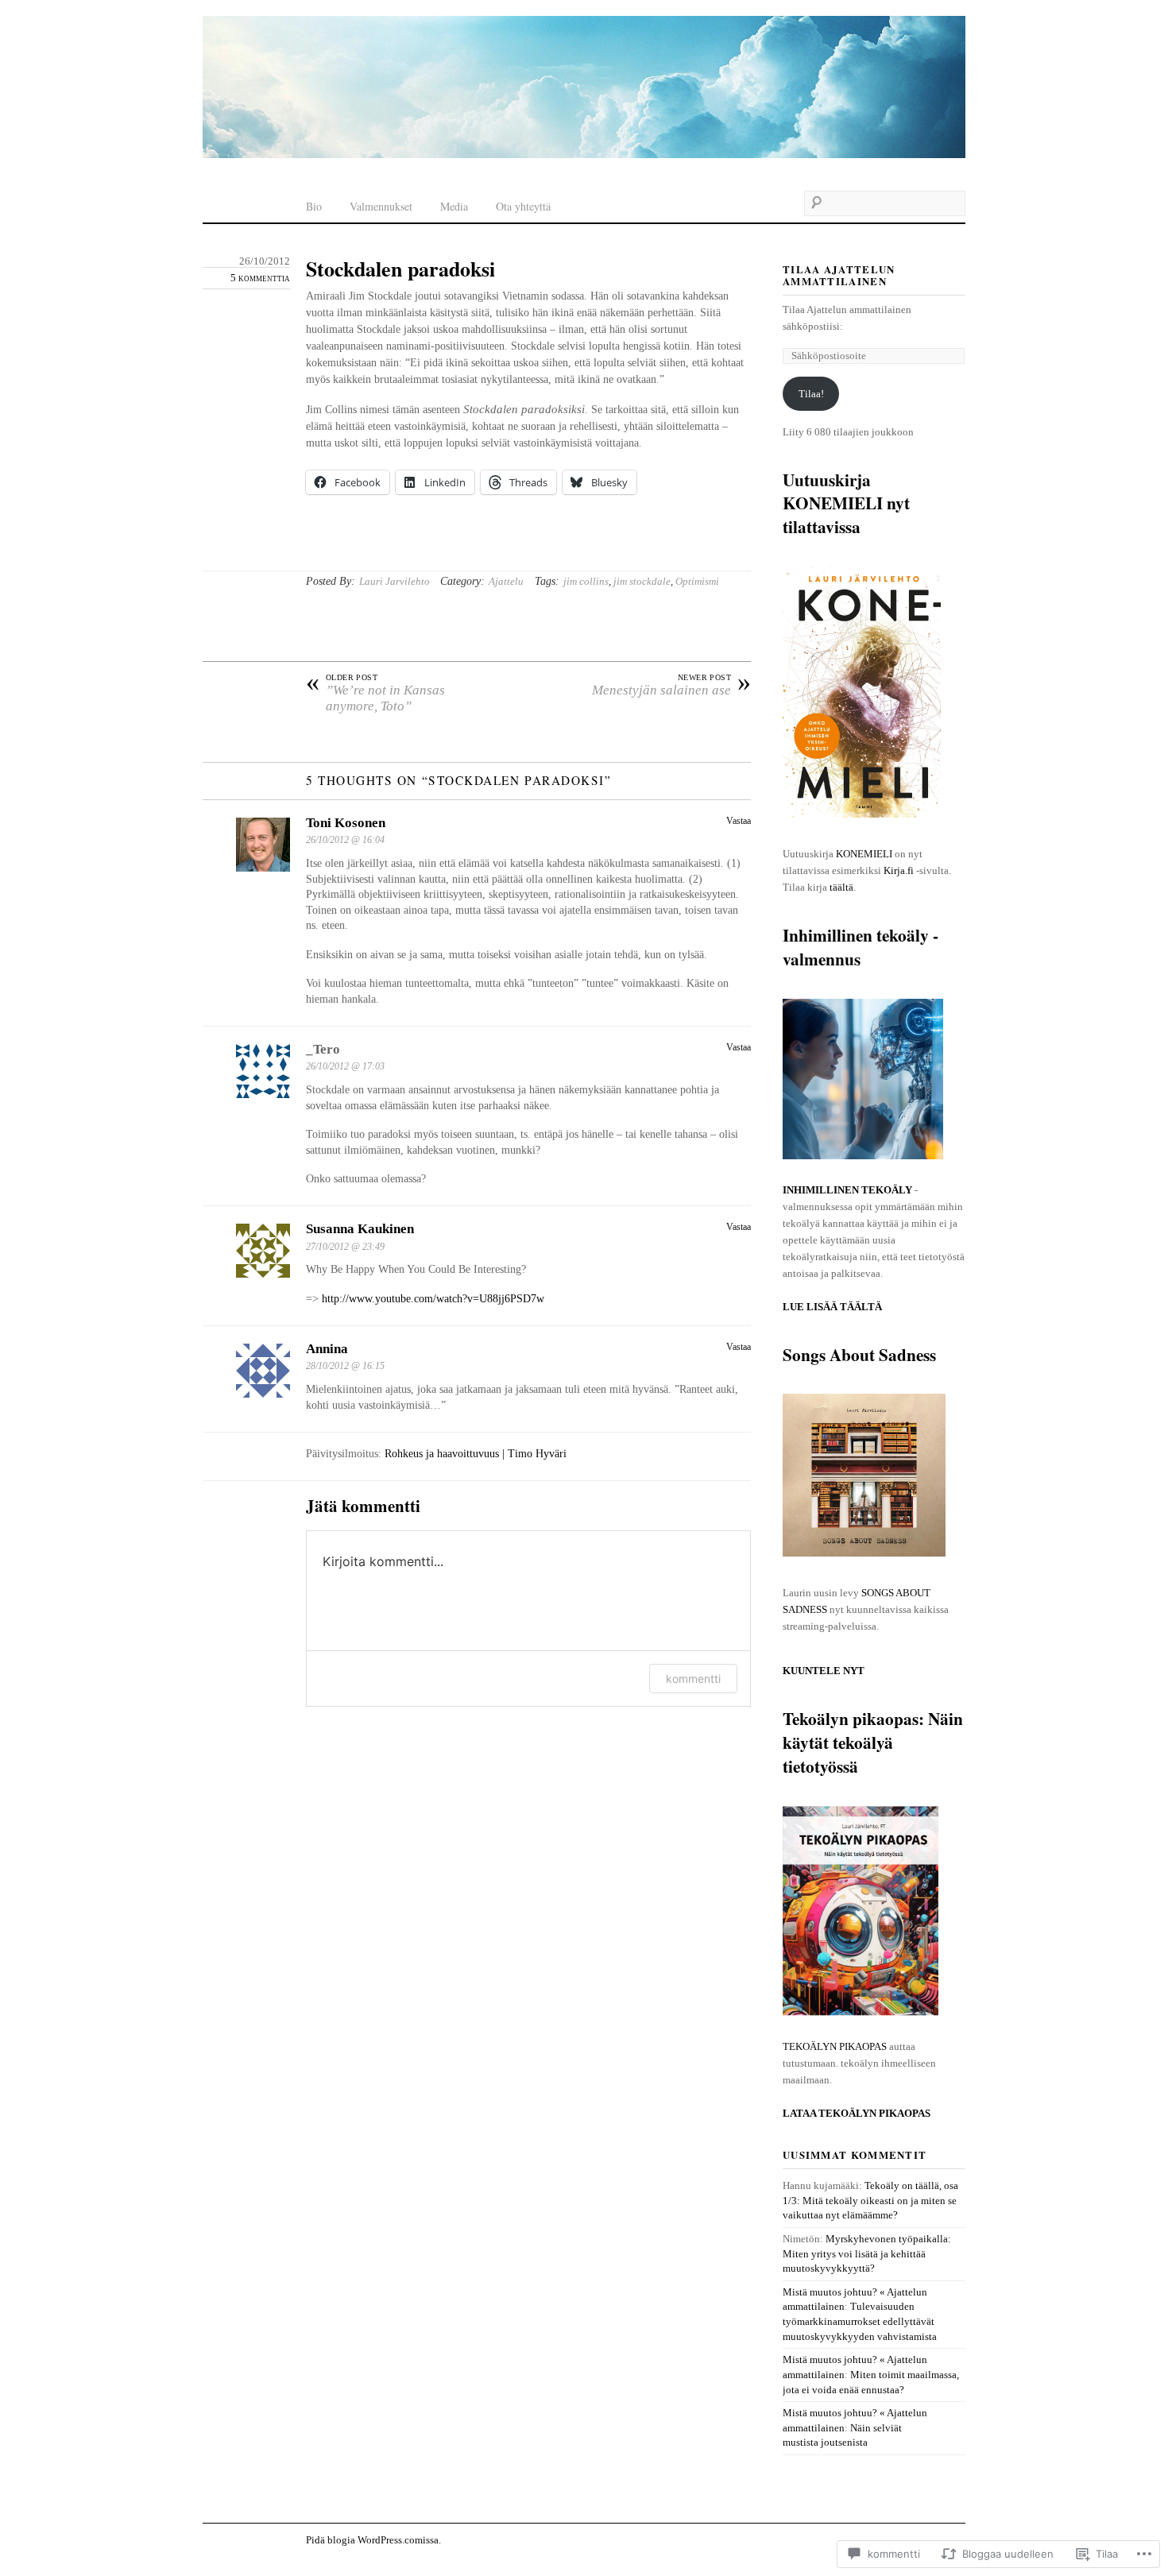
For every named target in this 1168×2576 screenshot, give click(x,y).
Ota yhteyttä (523, 206)
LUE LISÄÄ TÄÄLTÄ (832, 1307)
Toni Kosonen (346, 823)
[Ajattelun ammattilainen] (584, 89)
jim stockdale (642, 581)
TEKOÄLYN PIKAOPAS (835, 2046)
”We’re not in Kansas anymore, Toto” (375, 694)
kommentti (693, 1679)
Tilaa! (811, 394)
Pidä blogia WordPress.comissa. (373, 2540)
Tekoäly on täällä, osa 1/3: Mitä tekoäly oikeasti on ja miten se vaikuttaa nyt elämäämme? (870, 2200)
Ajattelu (506, 581)
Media (454, 206)
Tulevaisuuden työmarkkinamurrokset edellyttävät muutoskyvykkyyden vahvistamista (860, 2321)
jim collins (586, 581)
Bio (314, 206)
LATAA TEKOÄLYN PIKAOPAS (857, 2113)
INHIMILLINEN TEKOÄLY (847, 1190)
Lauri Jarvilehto (394, 581)
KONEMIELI (864, 854)
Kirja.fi (899, 870)
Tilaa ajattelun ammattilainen (839, 275)
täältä (841, 887)
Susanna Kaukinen (360, 1229)
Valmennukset (381, 206)
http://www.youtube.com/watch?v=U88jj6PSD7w (433, 1299)
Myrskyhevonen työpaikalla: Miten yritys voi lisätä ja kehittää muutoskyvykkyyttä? (867, 2253)
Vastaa (739, 821)
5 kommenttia (260, 278)
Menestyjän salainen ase (671, 686)
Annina (327, 1349)
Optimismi (697, 581)
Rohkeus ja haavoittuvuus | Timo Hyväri (476, 1454)
